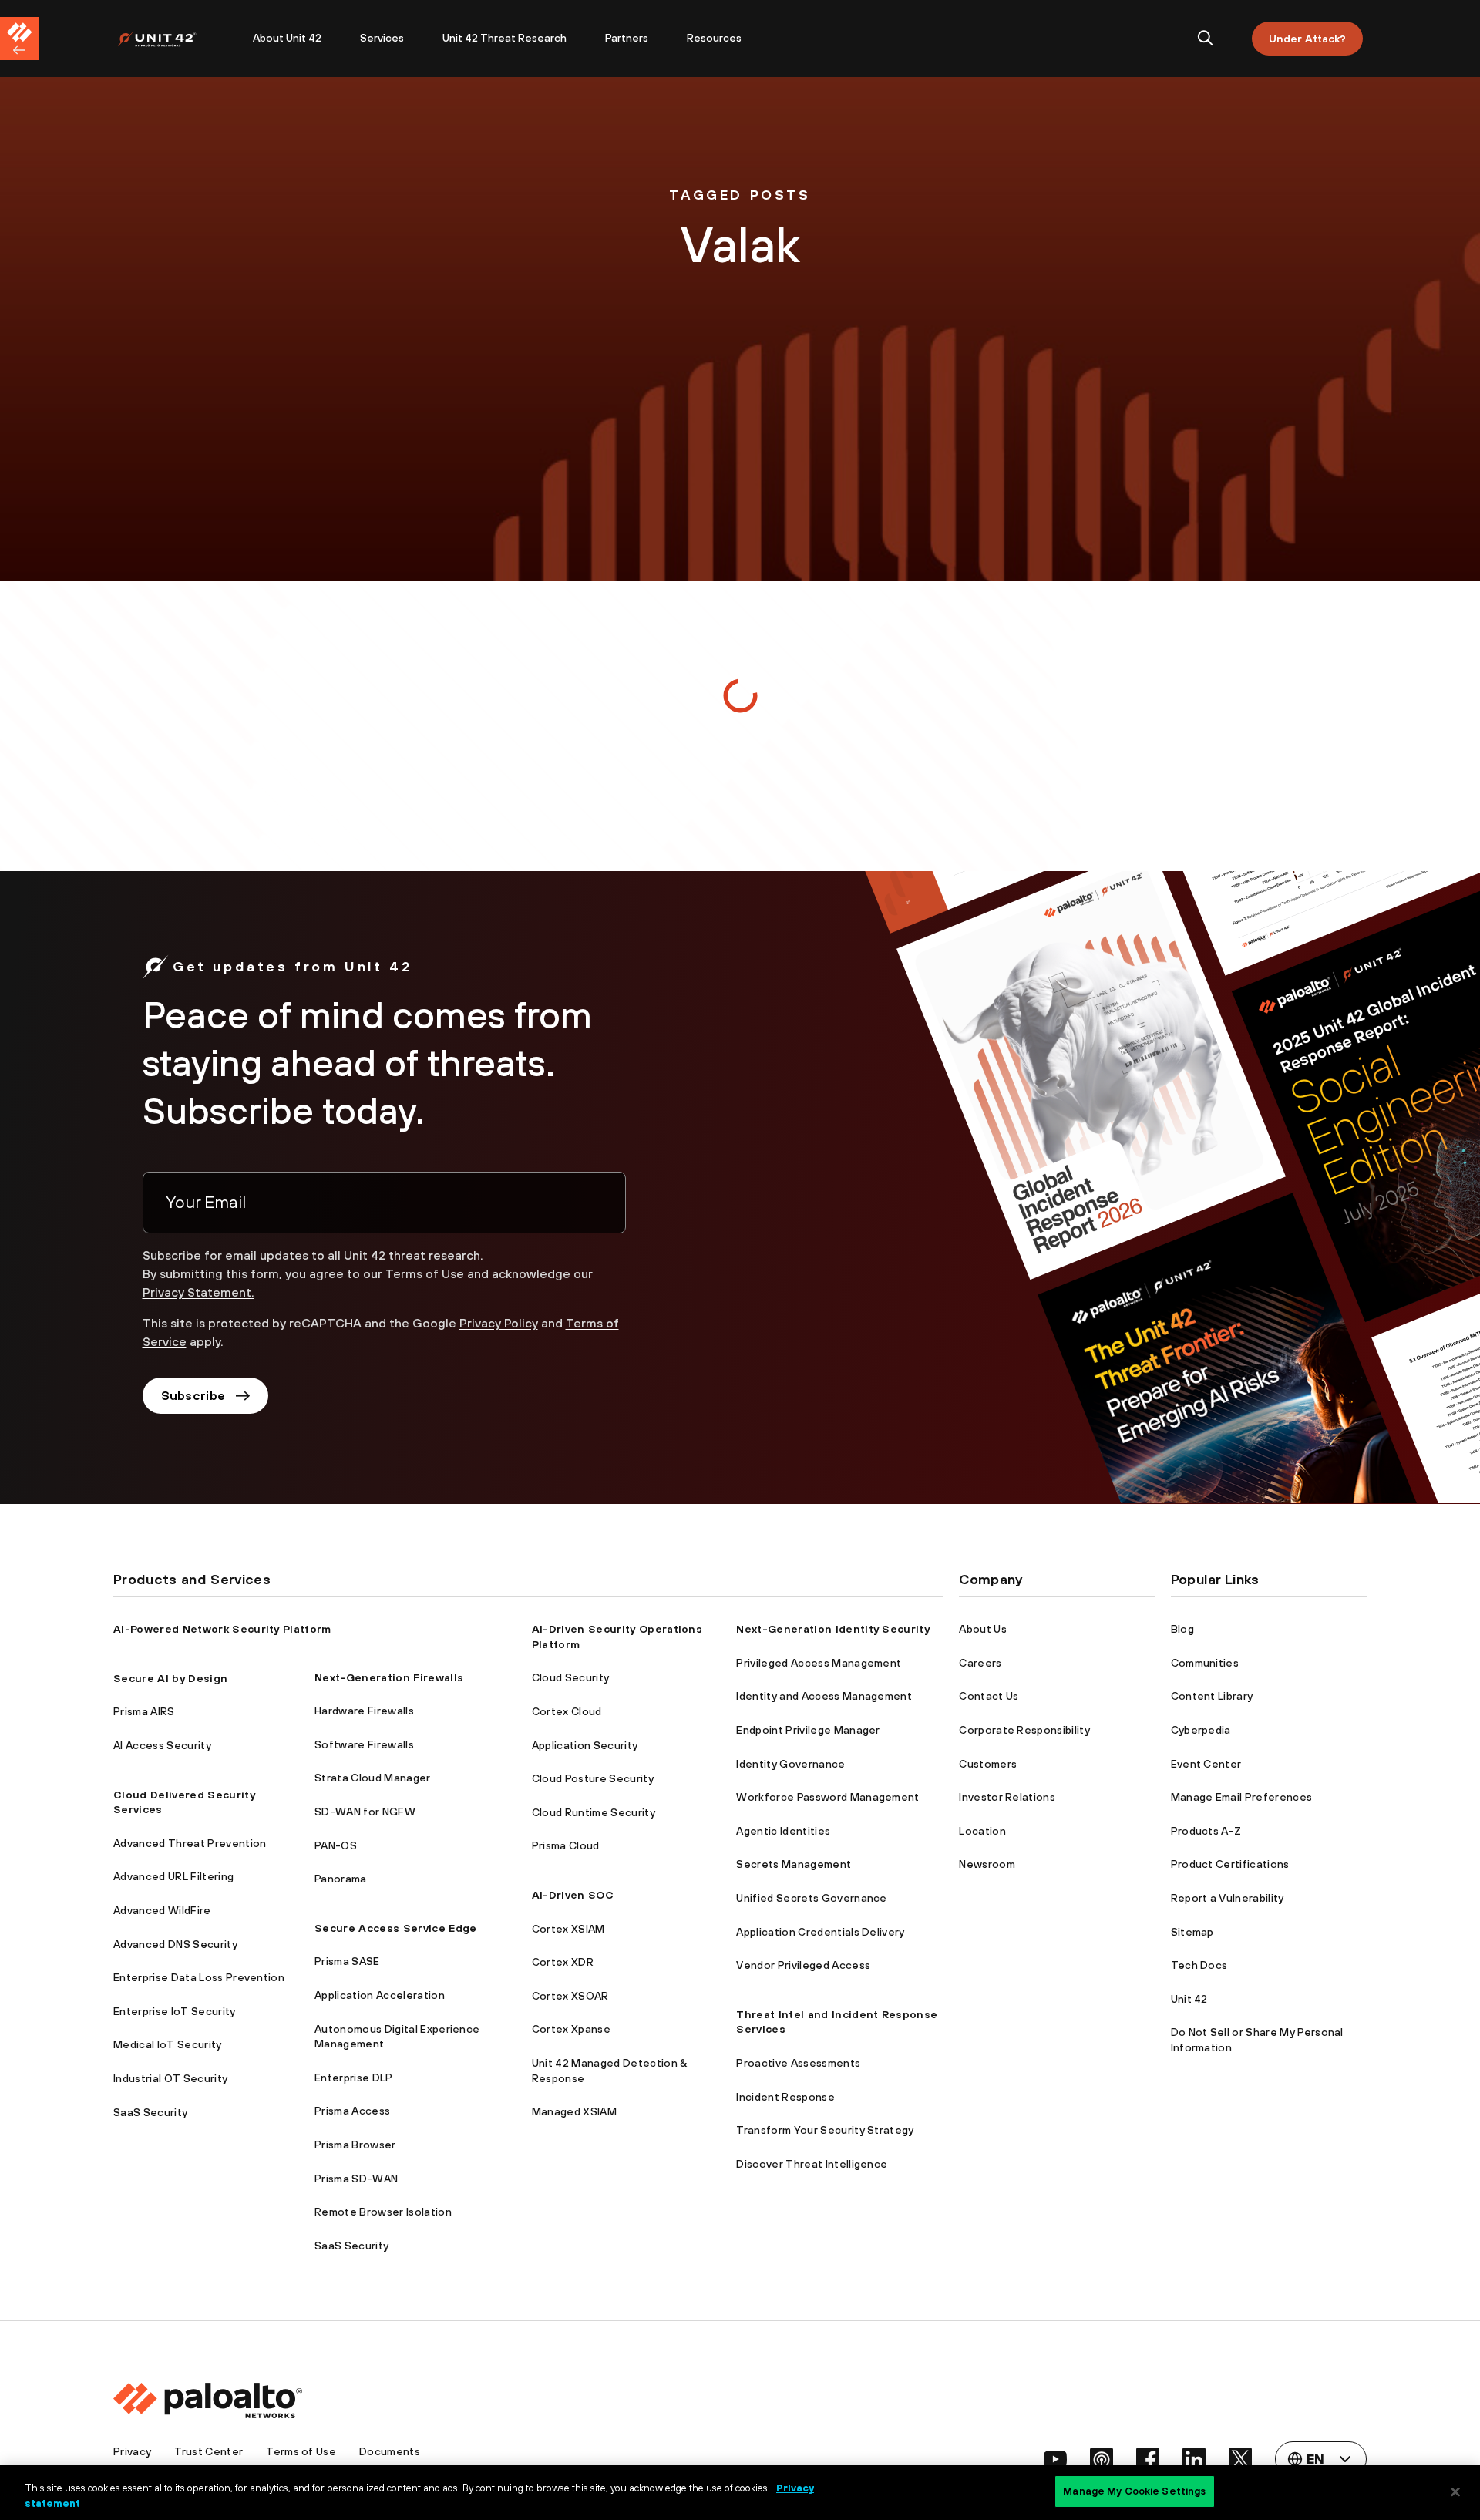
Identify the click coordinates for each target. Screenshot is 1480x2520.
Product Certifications (1230, 1864)
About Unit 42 (287, 38)
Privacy (132, 2451)
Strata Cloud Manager (372, 1778)
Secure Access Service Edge (395, 1928)
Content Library (1212, 1696)
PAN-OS (336, 1845)
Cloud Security (570, 1677)
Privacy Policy (499, 1323)
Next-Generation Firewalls (389, 1677)
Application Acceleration (380, 1995)
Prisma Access (352, 2111)
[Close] (1455, 2491)
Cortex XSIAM (568, 1929)
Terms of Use (425, 1273)
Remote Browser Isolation (383, 2212)
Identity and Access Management (824, 1696)
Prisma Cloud (566, 1845)
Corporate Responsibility (1024, 1730)
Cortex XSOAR (570, 1996)
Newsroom (987, 1864)
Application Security (585, 1745)
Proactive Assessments (798, 2063)
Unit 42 (1189, 1999)
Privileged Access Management (819, 1663)
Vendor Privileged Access (803, 1965)
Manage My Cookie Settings (1134, 2491)
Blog (1182, 1629)
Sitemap (1192, 1932)
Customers (988, 1764)
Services (382, 38)
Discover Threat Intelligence (812, 2164)
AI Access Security (162, 1745)
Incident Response (785, 2097)
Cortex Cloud (567, 1711)
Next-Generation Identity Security (833, 1629)
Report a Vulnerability (1228, 1898)
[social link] (1055, 2459)
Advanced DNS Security (175, 1944)
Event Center (1206, 1764)
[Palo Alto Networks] (168, 39)
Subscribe (193, 1395)
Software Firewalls (364, 1744)
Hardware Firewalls (364, 1711)
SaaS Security (150, 2112)
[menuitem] (175, 39)
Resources (714, 38)
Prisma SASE (347, 1961)
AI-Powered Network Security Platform (222, 1629)
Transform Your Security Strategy (825, 2130)
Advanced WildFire (162, 1910)
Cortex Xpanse (571, 2029)
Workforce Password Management (827, 1797)
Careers (980, 1663)
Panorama (341, 1879)
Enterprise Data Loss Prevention (199, 1977)
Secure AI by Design (170, 1678)
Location (982, 1831)
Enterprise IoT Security (174, 2011)
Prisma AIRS (144, 1711)
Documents (390, 2451)
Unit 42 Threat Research (505, 38)
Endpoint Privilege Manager (808, 1730)
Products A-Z (1206, 1831)
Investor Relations (1007, 1797)
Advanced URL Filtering (173, 1876)
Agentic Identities (783, 1831)
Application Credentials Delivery (820, 1932)
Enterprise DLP (353, 2078)
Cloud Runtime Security (594, 1812)
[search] (1206, 39)
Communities (1205, 1663)
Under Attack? (1307, 39)
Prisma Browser (355, 2145)
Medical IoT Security (167, 2044)
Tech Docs (1199, 1965)
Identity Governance (790, 1764)
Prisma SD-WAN (356, 2179)
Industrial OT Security (170, 2078)
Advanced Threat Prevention (190, 1843)
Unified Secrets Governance (811, 1898)
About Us (983, 1629)
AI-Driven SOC (573, 1895)
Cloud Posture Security (593, 1778)
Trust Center (209, 2451)
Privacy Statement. (198, 1292)
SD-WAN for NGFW (365, 1812)
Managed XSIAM (574, 2111)
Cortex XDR (563, 1962)
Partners (627, 38)
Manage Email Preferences (1242, 1797)
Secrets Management (794, 1864)
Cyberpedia (1201, 1730)
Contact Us (989, 1696)
